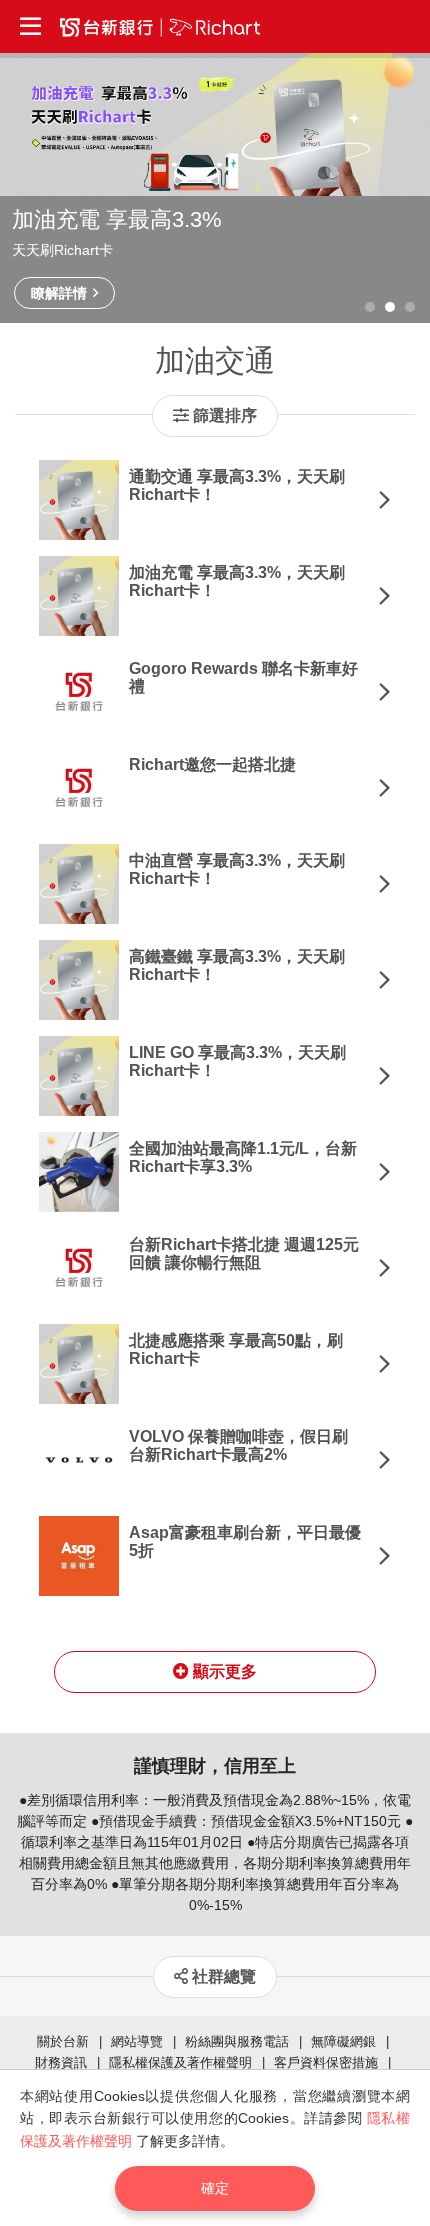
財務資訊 (61, 2062)
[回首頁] (160, 26)
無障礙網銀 (343, 2041)
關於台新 (63, 2041)
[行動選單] (30, 27)
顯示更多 (223, 1671)
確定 (215, 2188)
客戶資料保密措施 (326, 2062)
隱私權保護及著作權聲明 (180, 2062)
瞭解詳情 (61, 293)
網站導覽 (137, 2041)
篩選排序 (223, 415)
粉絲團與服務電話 (237, 2041)
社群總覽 (222, 1976)
